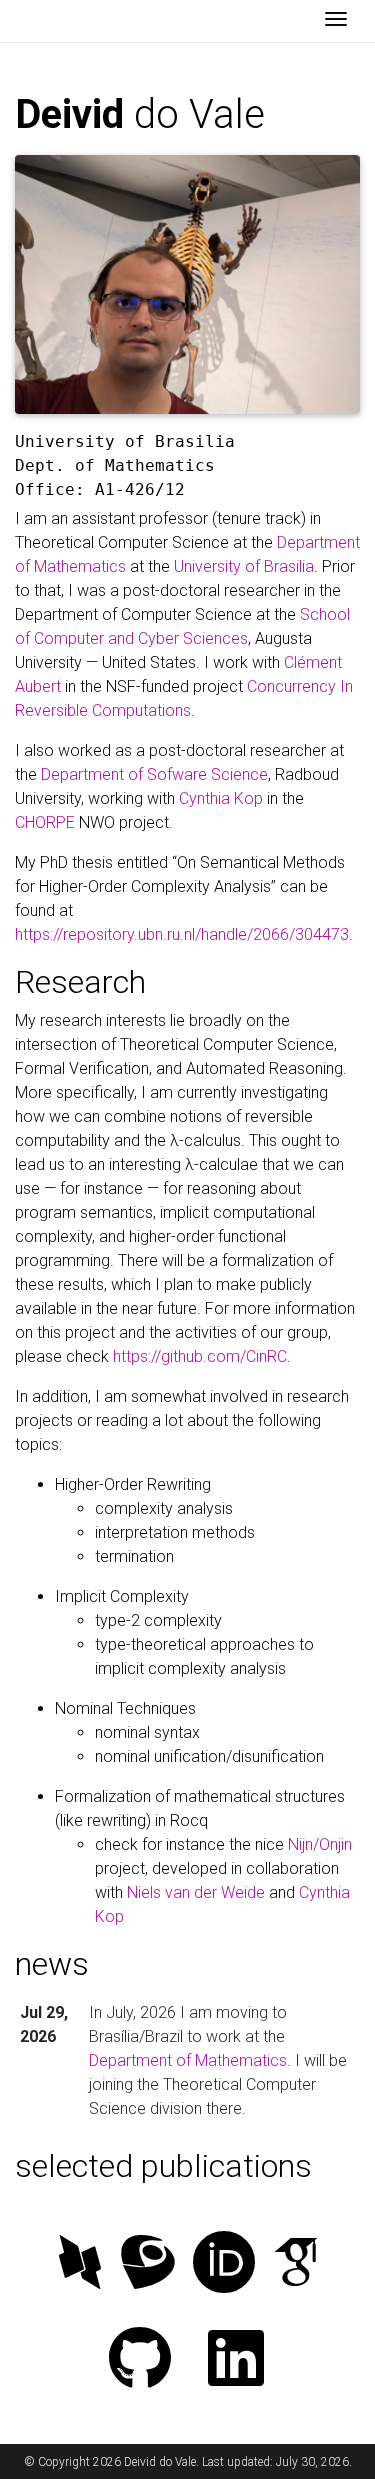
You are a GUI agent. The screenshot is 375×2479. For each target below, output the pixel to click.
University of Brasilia (244, 566)
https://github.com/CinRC (200, 1356)
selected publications (163, 2166)
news (52, 1964)
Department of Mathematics (188, 2060)
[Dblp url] (80, 2264)
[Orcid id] (224, 2264)
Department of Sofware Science (154, 774)
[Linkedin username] (236, 2360)
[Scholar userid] (296, 2264)
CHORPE (45, 822)
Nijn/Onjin (320, 1844)
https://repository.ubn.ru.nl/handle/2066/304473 (182, 934)
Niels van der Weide (196, 1892)
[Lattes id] (148, 2264)
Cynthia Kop (221, 798)
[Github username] (140, 2360)
